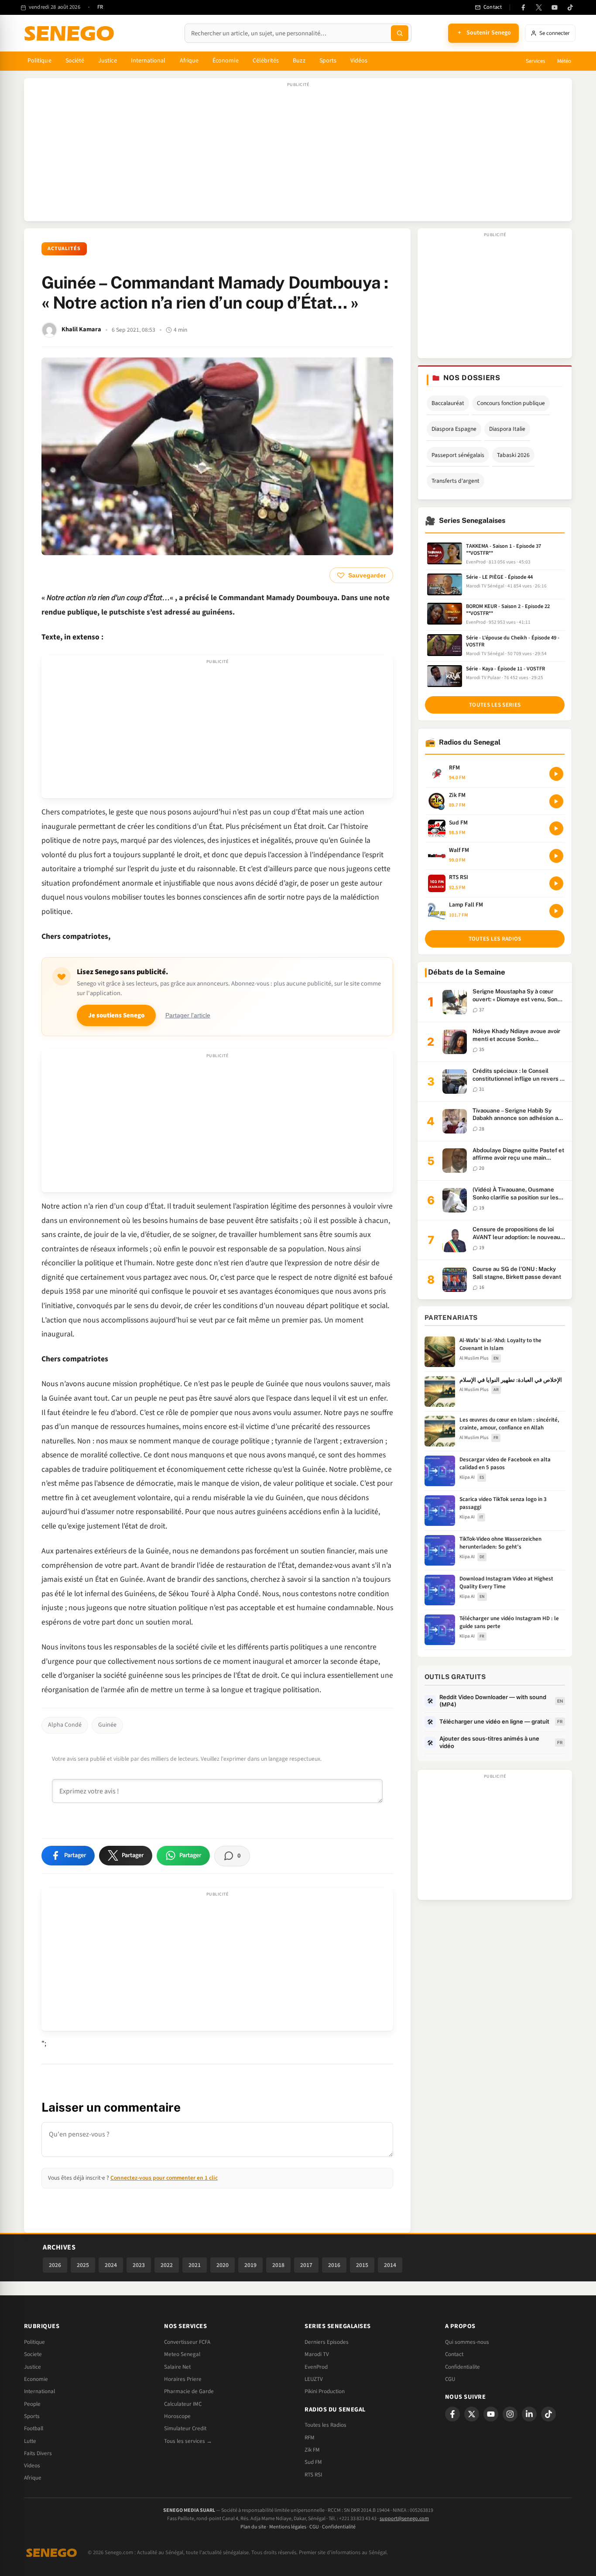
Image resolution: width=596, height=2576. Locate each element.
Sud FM (313, 2462)
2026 (55, 2265)
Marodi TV (317, 2354)
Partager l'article (188, 1015)
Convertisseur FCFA (187, 2342)
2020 (223, 2265)
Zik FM (312, 2450)
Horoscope (177, 2416)
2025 (83, 2265)
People (32, 2404)
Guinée (107, 1725)
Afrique (189, 61)
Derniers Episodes (327, 2342)
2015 (362, 2265)
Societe (33, 2354)
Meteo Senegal (182, 2354)
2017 (306, 2265)
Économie (226, 61)
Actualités (64, 249)
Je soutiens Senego (116, 1015)
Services (535, 61)
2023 (139, 2265)
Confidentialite (462, 2367)
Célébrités (266, 61)
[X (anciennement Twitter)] (539, 7)
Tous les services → (188, 2441)
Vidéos (359, 61)
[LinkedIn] (529, 2414)
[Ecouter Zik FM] (556, 801)
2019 (250, 2265)
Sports (328, 61)
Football (34, 2428)
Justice (108, 61)
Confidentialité (339, 2527)
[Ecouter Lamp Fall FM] (556, 911)
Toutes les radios (495, 939)
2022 (167, 2265)
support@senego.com (404, 2519)
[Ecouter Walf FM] (556, 856)
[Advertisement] (298, 154)
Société (75, 61)
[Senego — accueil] (71, 33)
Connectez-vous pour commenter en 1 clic (164, 2178)
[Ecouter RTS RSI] (556, 883)
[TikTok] (570, 7)
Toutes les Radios (325, 2425)
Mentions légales (288, 2527)
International (148, 61)
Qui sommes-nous (467, 2342)
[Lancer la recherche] (400, 33)
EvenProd (316, 2367)
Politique (39, 61)
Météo (564, 61)
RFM (310, 2438)
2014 (390, 2265)
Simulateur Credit (185, 2428)
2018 (278, 2265)
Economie (36, 2379)
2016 (334, 2265)
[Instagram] (510, 2414)
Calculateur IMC (183, 2404)
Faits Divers (38, 2453)
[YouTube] (555, 7)
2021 (195, 2265)
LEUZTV (314, 2379)
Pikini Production (325, 2391)
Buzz (299, 61)
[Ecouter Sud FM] (556, 828)
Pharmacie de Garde (189, 2391)
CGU (450, 2379)
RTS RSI (313, 2475)
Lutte (30, 2441)
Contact (454, 2354)
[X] (472, 2414)
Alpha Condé (65, 1725)
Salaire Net (177, 2367)
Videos (32, 2466)
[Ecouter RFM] (556, 774)
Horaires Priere (183, 2379)
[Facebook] (523, 7)
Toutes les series (495, 705)
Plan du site (253, 2527)
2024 (111, 2265)
